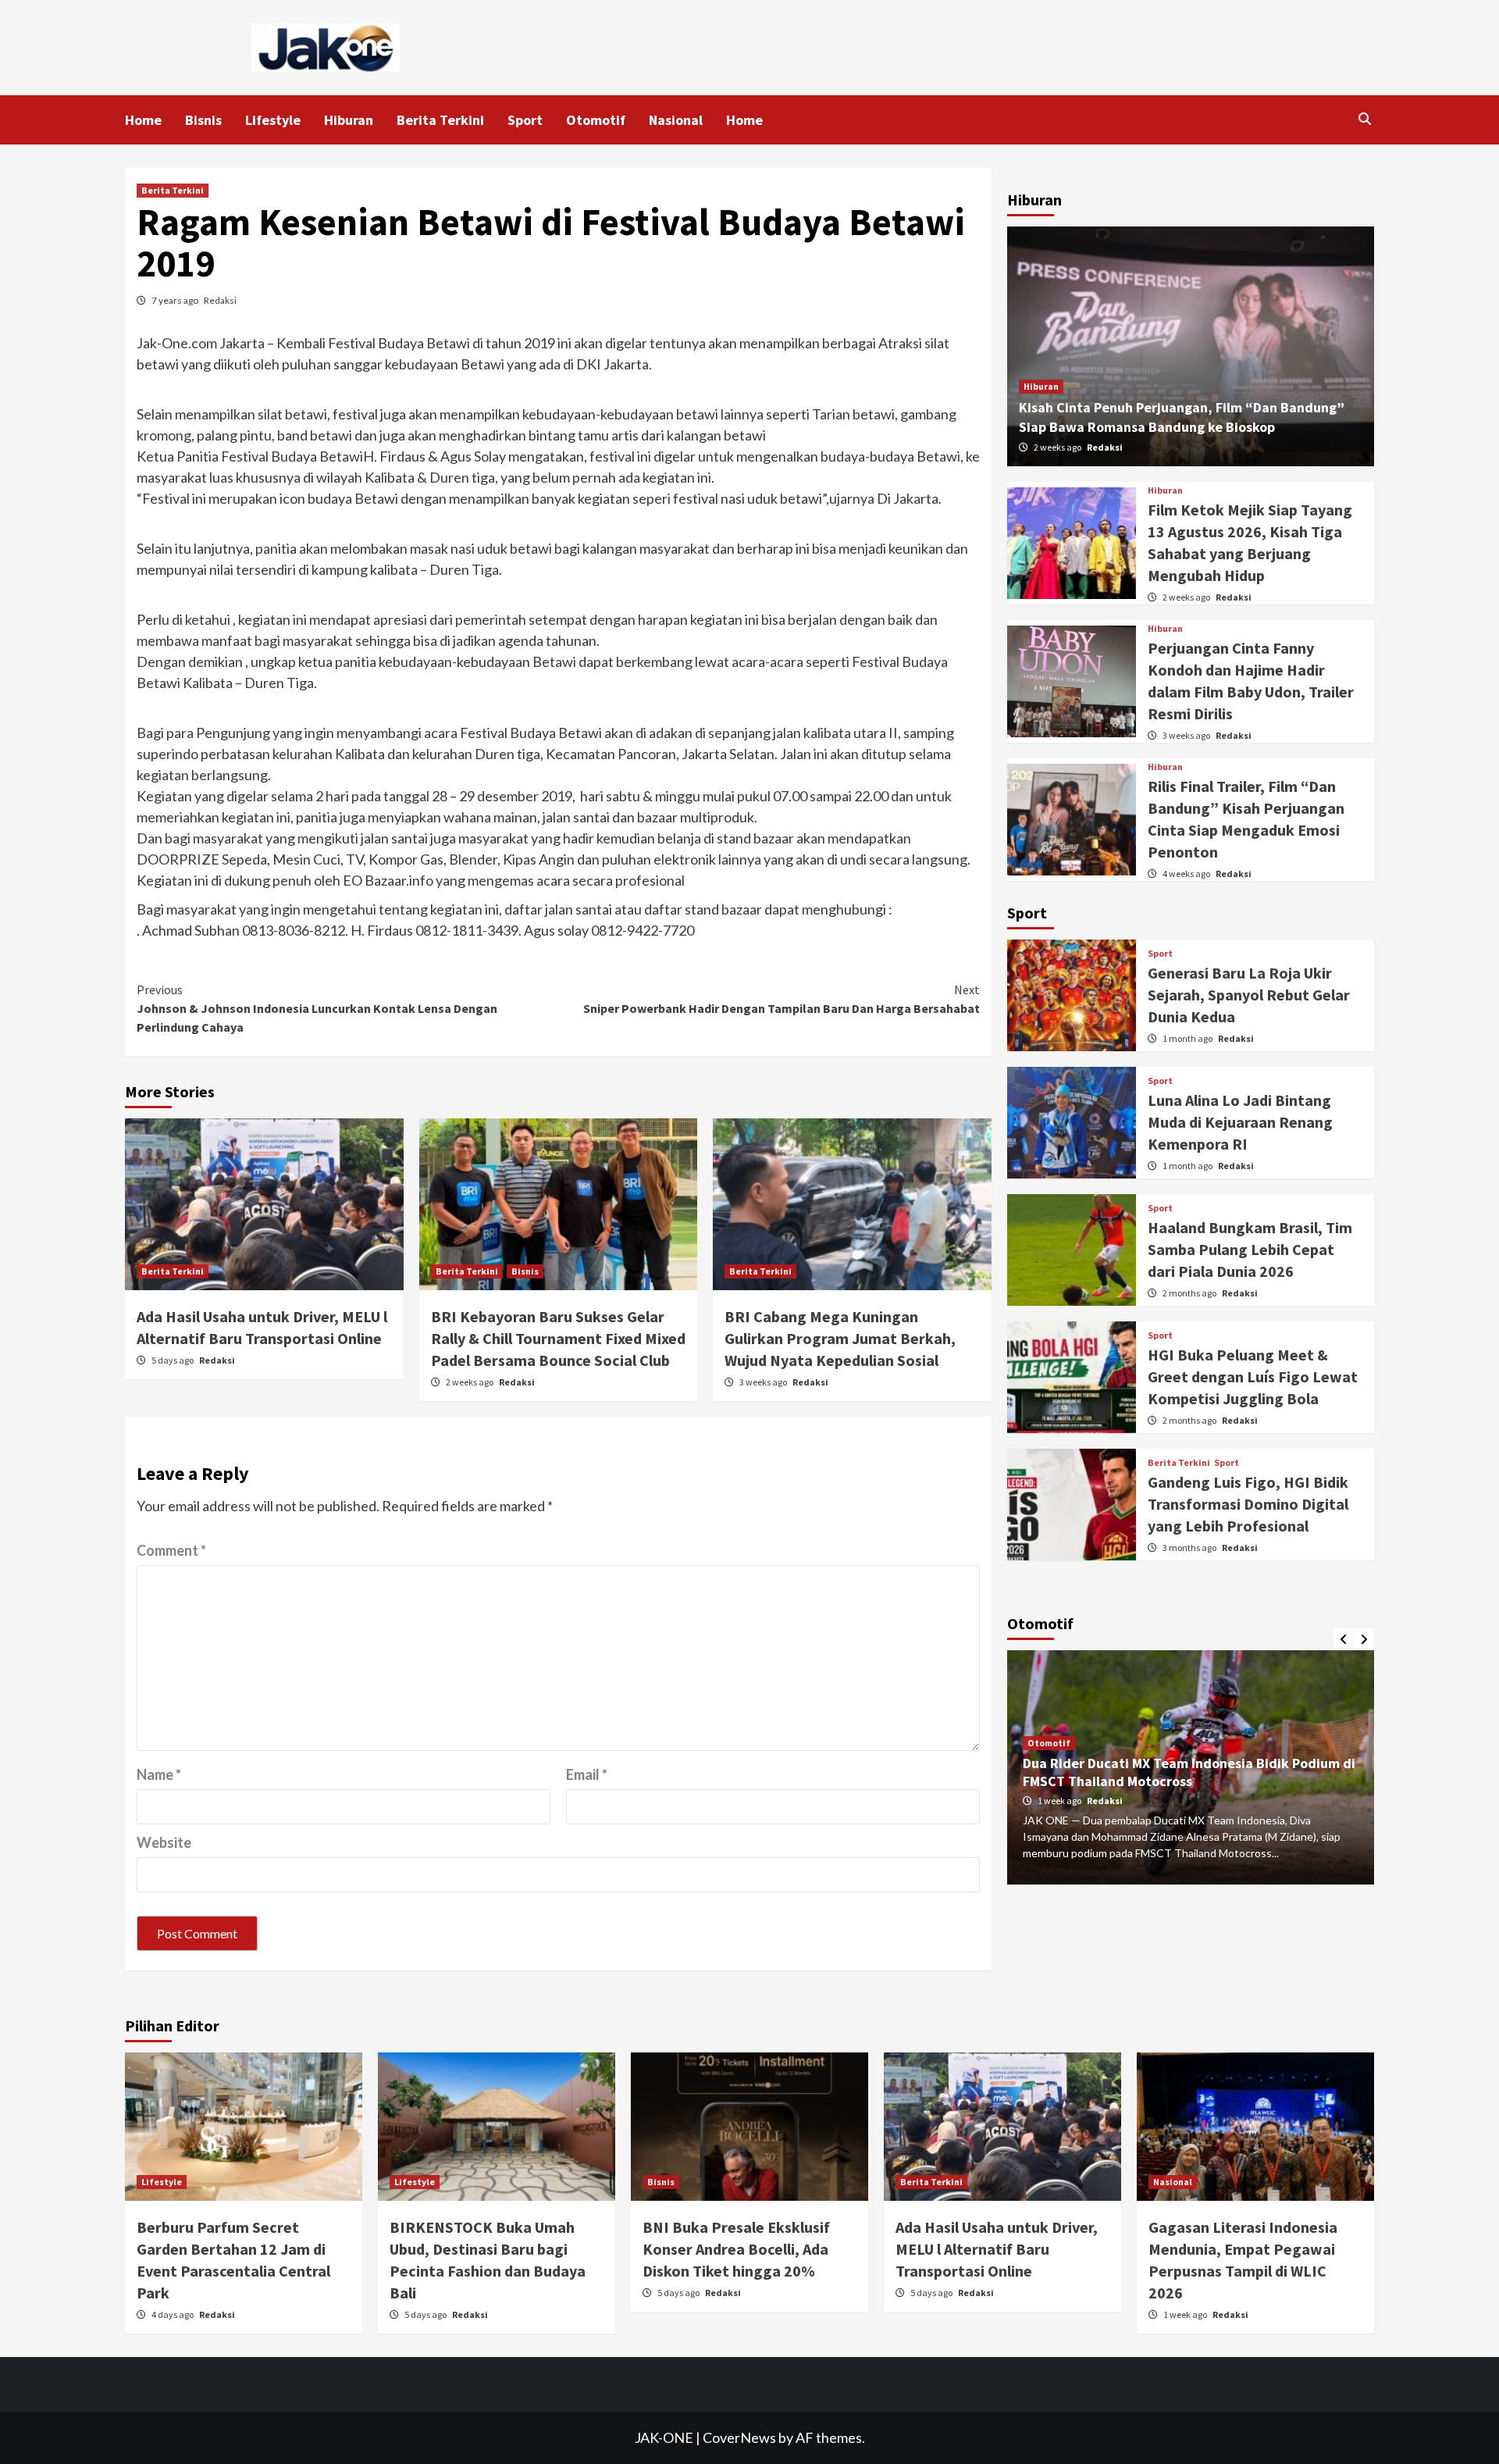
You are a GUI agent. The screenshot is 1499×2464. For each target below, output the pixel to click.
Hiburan (349, 120)
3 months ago (1190, 1548)
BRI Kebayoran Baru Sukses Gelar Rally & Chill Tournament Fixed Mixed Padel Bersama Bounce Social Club (558, 1338)
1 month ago (1188, 1038)
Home (143, 120)
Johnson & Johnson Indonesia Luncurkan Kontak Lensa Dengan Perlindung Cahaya (317, 1008)
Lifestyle (273, 120)
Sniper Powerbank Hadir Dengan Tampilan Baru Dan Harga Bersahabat (782, 999)
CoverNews (739, 2437)
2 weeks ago (470, 1382)
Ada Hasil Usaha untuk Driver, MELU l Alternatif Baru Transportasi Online (997, 2249)
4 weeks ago (1187, 874)
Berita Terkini (440, 120)
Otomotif (596, 120)
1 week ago (1060, 1801)
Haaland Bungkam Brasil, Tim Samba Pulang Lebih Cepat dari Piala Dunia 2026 (1250, 1249)
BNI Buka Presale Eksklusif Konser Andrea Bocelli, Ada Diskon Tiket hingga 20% (736, 2249)
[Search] (1364, 119)
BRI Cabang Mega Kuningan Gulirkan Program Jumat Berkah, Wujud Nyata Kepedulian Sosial (840, 1338)
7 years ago (176, 300)
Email (587, 1774)
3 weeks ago (764, 1382)
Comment (171, 1550)
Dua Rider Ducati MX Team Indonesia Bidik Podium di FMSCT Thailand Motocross (1189, 1772)
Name (159, 1774)
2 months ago (1190, 1293)
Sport (525, 120)
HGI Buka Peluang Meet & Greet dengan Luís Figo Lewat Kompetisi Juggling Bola (1253, 1376)
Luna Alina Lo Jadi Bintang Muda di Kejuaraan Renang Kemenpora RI (1240, 1122)
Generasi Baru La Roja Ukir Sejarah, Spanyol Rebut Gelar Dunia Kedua (1249, 995)
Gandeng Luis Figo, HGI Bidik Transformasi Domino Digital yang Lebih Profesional (1248, 1504)
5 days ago (173, 1360)
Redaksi (220, 300)
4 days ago (173, 2314)
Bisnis (203, 120)
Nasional (676, 120)
